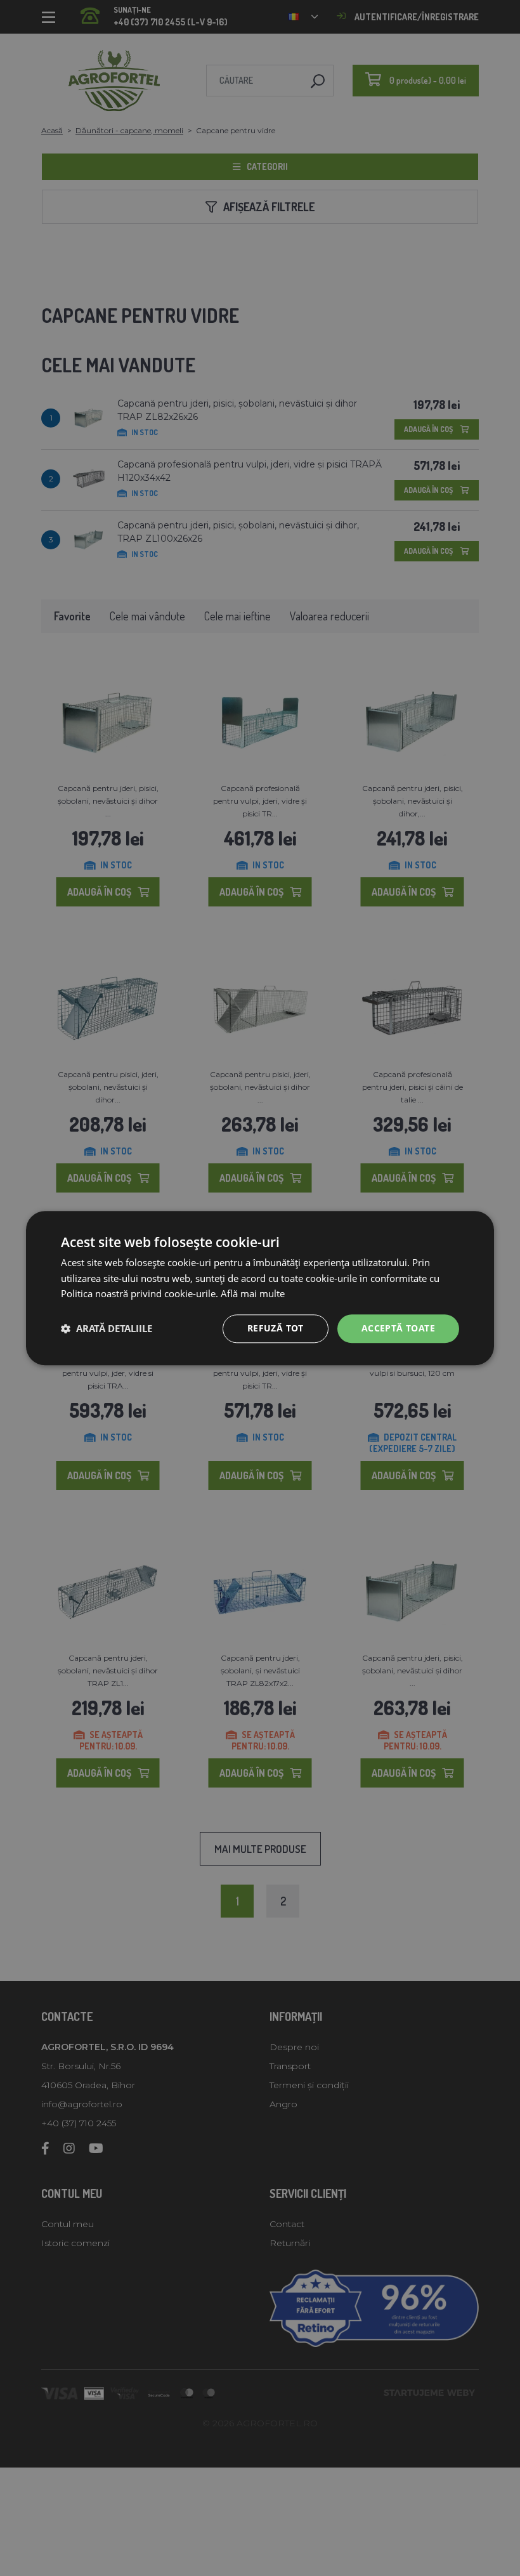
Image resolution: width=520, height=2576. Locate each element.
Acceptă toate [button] (398, 1328)
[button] (107, 1329)
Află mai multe (253, 1294)
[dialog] (260, 1288)
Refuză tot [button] (276, 1328)
